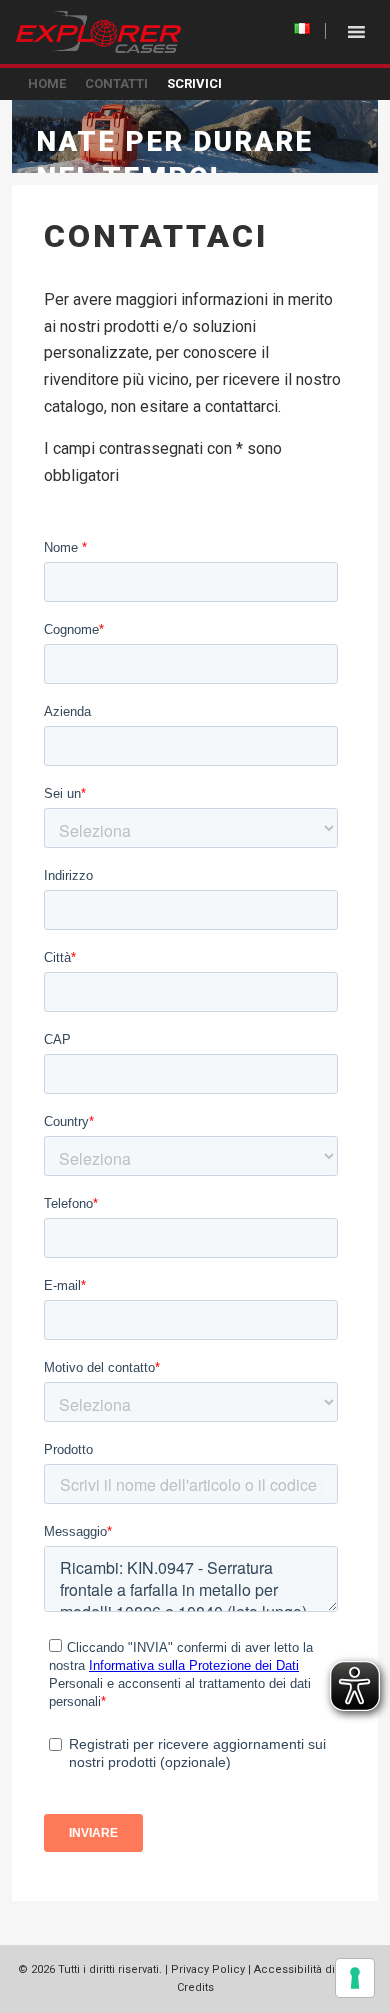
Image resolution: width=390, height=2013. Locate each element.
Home (47, 83)
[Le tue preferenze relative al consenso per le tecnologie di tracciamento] (355, 1978)
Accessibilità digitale (309, 1969)
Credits (195, 1987)
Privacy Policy (208, 1969)
